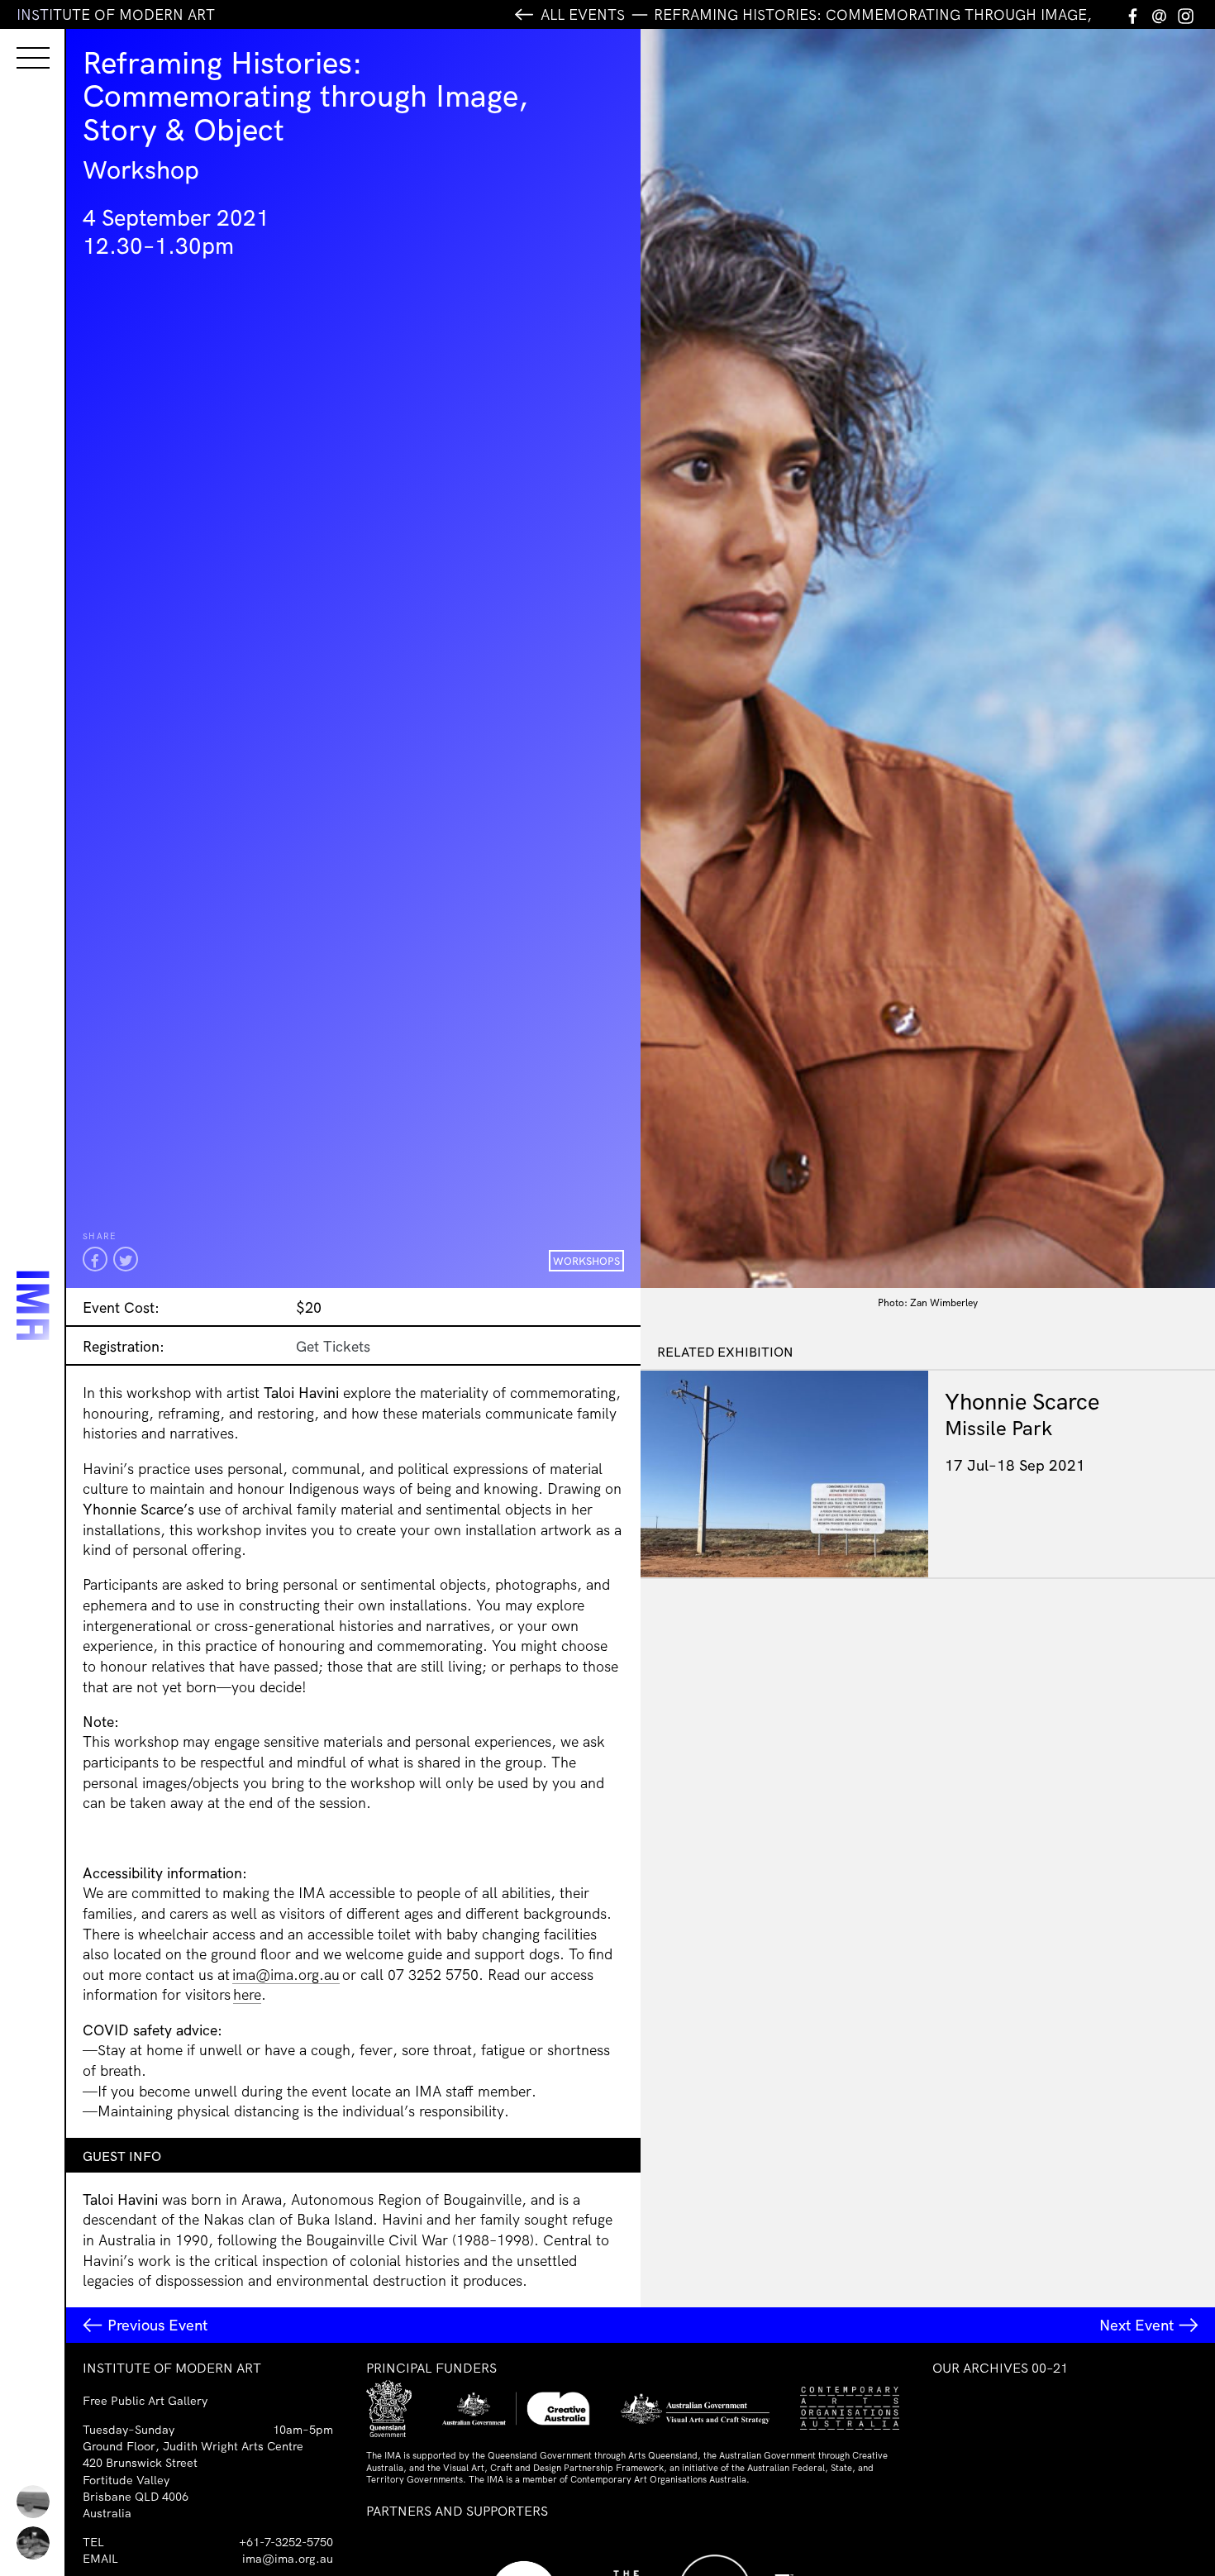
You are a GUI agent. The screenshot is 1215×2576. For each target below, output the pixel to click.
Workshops (586, 1261)
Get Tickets (333, 1346)
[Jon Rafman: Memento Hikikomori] (33, 2543)
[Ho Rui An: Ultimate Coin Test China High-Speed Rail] (33, 2502)
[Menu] (17, 43)
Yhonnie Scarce (1022, 1401)
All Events (583, 14)
